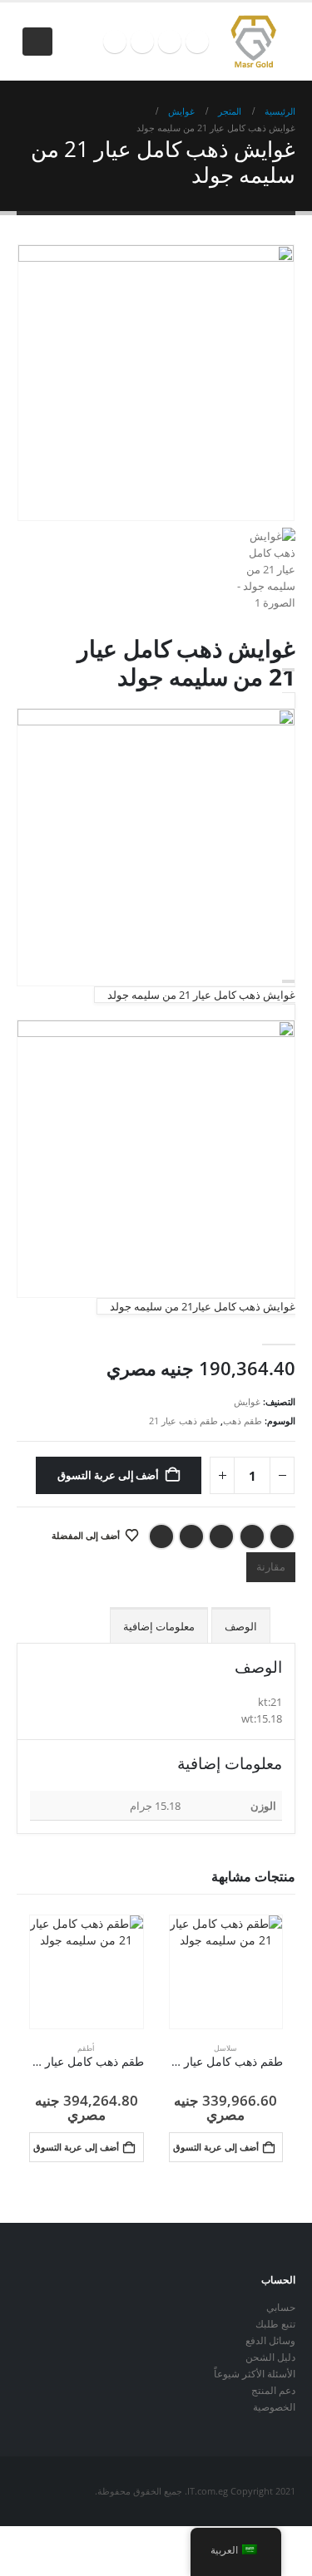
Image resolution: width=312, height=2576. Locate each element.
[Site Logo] (253, 42)
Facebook (282, 1536)
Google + (191, 1536)
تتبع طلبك (275, 2323)
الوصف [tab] (241, 1626)
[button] (37, 42)
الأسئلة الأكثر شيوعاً (255, 2373)
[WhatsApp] (115, 42)
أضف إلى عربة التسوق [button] (216, 2147)
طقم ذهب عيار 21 (183, 1421)
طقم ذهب (243, 1421)
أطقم (86, 2048)
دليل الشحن (270, 2357)
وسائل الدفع (270, 2340)
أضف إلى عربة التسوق (108, 1475)
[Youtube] (170, 42)
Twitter (252, 1536)
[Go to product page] (226, 1972)
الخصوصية (274, 2406)
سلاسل (225, 2048)
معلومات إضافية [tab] (159, 1626)
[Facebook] (197, 42)
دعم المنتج (273, 2390)
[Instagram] (142, 42)
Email (161, 1536)
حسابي (281, 2307)
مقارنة (271, 1566)
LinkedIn (221, 1536)
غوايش (247, 1401)
